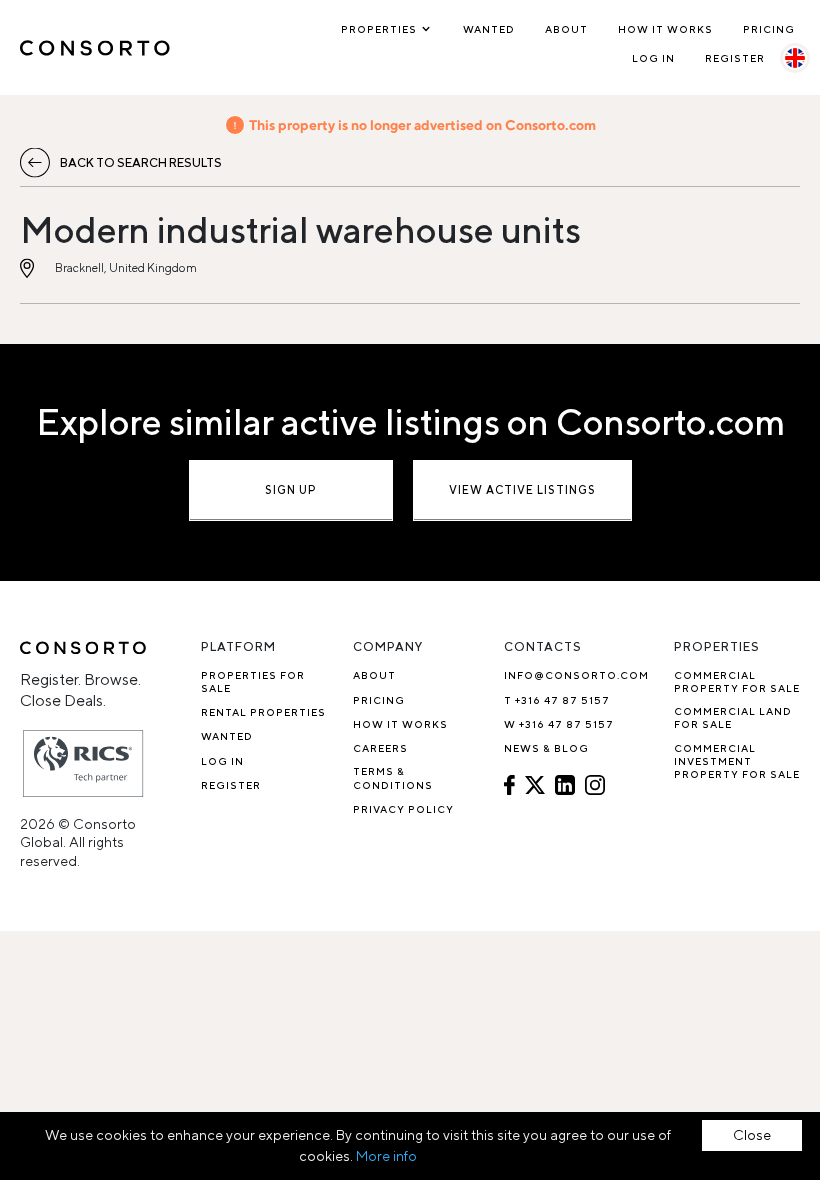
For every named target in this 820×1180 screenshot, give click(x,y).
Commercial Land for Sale (733, 717)
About (566, 29)
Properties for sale (253, 681)
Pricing (769, 29)
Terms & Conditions (393, 777)
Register (735, 58)
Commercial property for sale (737, 681)
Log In (653, 58)
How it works (665, 29)
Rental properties (263, 712)
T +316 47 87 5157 (557, 700)
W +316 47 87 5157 (559, 724)
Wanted (489, 29)
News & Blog (546, 748)
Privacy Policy (403, 809)
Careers (380, 748)
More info (386, 1156)
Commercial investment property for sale (737, 761)
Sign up (291, 489)
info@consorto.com (576, 675)
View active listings (522, 489)
